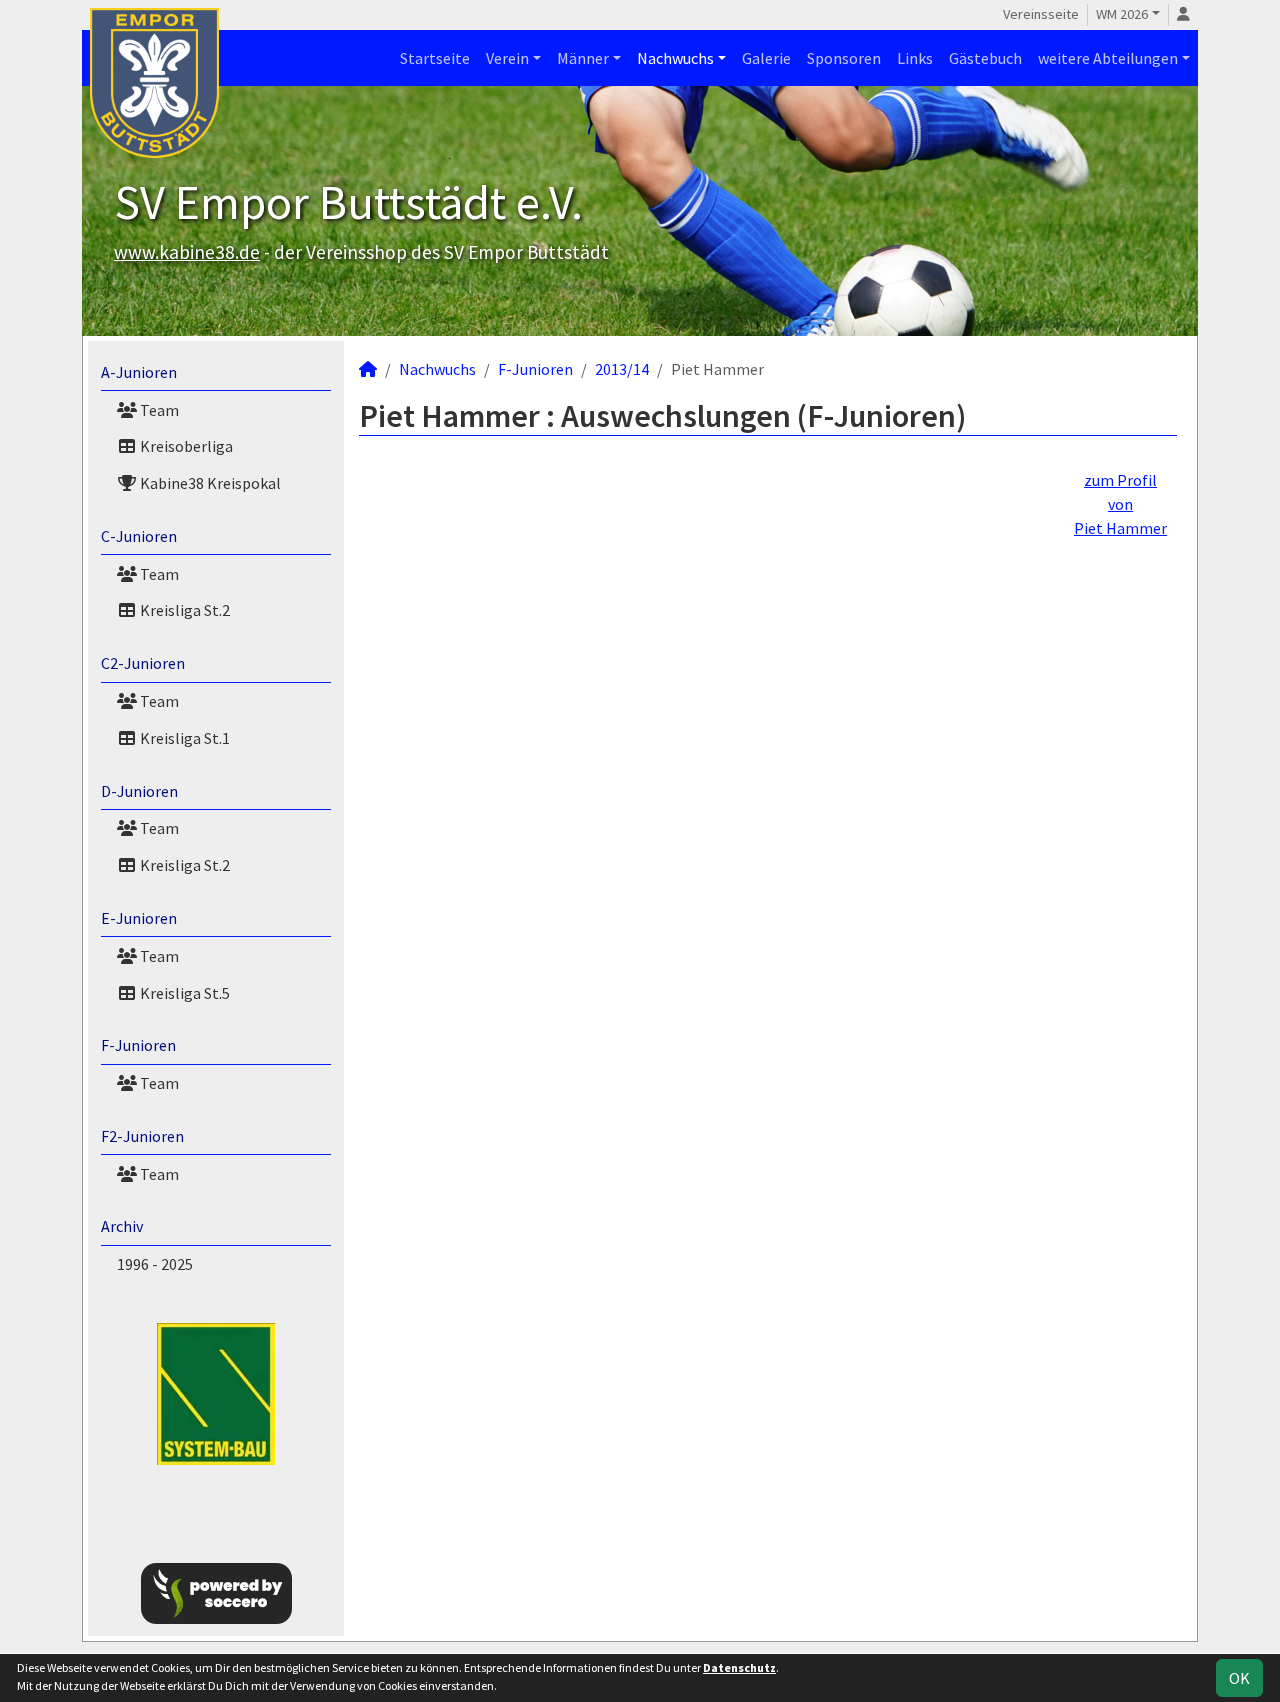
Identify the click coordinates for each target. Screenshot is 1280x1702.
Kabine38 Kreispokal (209, 483)
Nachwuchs (675, 58)
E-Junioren (139, 918)
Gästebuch (985, 58)
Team (158, 410)
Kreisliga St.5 (183, 993)
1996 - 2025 (155, 1264)
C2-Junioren (143, 663)
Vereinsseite (1041, 14)
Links (915, 58)
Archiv (122, 1226)
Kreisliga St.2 (183, 610)
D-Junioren (139, 791)
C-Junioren (139, 536)
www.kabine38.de (187, 252)
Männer (583, 58)
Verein (507, 58)
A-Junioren (139, 372)
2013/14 (622, 369)
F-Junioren (138, 1045)
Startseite (435, 58)
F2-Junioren (142, 1136)
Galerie (766, 58)
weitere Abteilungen (1108, 58)
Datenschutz (739, 1667)
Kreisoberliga (185, 446)
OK (1239, 1678)
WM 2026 (1122, 14)
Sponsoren (844, 58)
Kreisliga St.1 (183, 738)
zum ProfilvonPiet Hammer (1120, 504)
